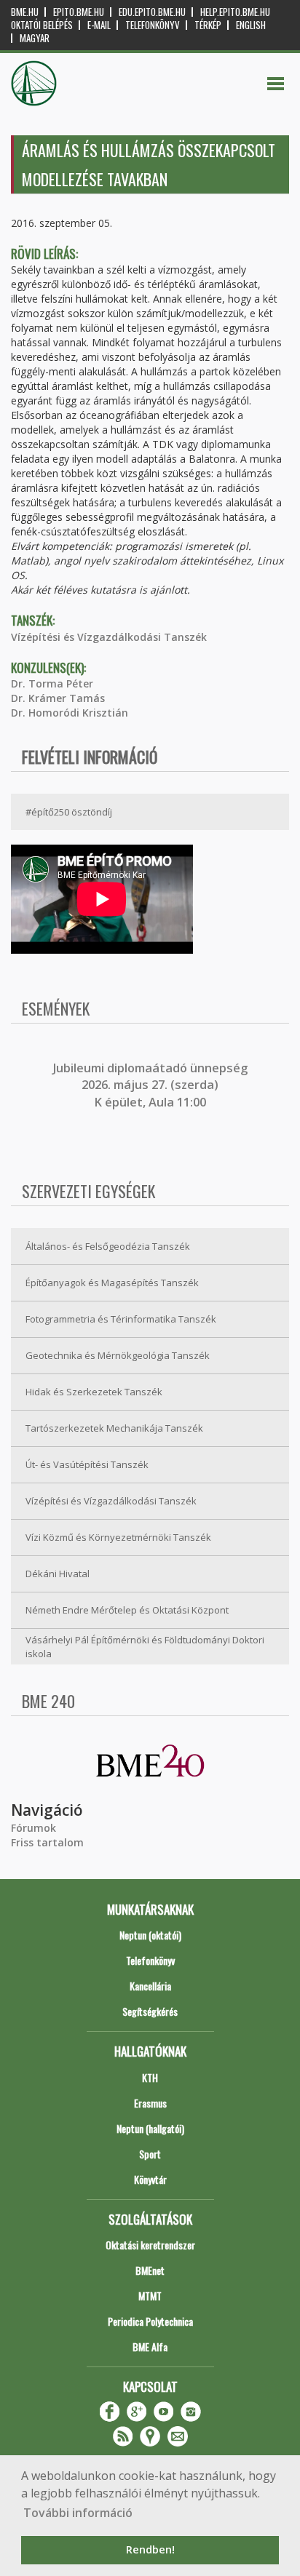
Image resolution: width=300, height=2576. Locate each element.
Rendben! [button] (150, 2549)
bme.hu (25, 12)
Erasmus (150, 2103)
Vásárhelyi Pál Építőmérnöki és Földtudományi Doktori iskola (145, 1647)
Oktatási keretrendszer (150, 2245)
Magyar (35, 38)
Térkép (208, 25)
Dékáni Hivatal (58, 1574)
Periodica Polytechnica (150, 2321)
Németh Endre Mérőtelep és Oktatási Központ (127, 1610)
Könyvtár (150, 2179)
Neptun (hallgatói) (150, 2128)
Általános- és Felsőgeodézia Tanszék (108, 1246)
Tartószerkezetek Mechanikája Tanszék (114, 1428)
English (251, 25)
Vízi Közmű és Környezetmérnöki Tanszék (118, 1537)
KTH (150, 2077)
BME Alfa (150, 2346)
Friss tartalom (47, 1842)
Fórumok (33, 1828)
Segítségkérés (150, 2011)
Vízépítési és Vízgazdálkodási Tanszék (109, 637)
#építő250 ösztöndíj (69, 812)
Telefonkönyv (153, 25)
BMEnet (150, 2270)
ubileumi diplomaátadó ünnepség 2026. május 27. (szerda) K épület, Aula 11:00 (152, 1085)
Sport (150, 2154)
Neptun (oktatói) (150, 1935)
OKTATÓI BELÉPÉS (42, 25)
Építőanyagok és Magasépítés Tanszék (112, 1283)
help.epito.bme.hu (235, 12)
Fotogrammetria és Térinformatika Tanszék (121, 1319)
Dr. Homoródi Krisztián (70, 713)
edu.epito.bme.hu (152, 12)
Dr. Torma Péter (52, 683)
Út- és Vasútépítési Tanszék (87, 1464)
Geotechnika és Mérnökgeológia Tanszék (118, 1355)
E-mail (99, 25)
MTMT (150, 2296)
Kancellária (150, 1986)
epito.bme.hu (79, 12)
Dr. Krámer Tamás (58, 698)
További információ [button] (78, 2513)
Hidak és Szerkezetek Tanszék (94, 1392)
